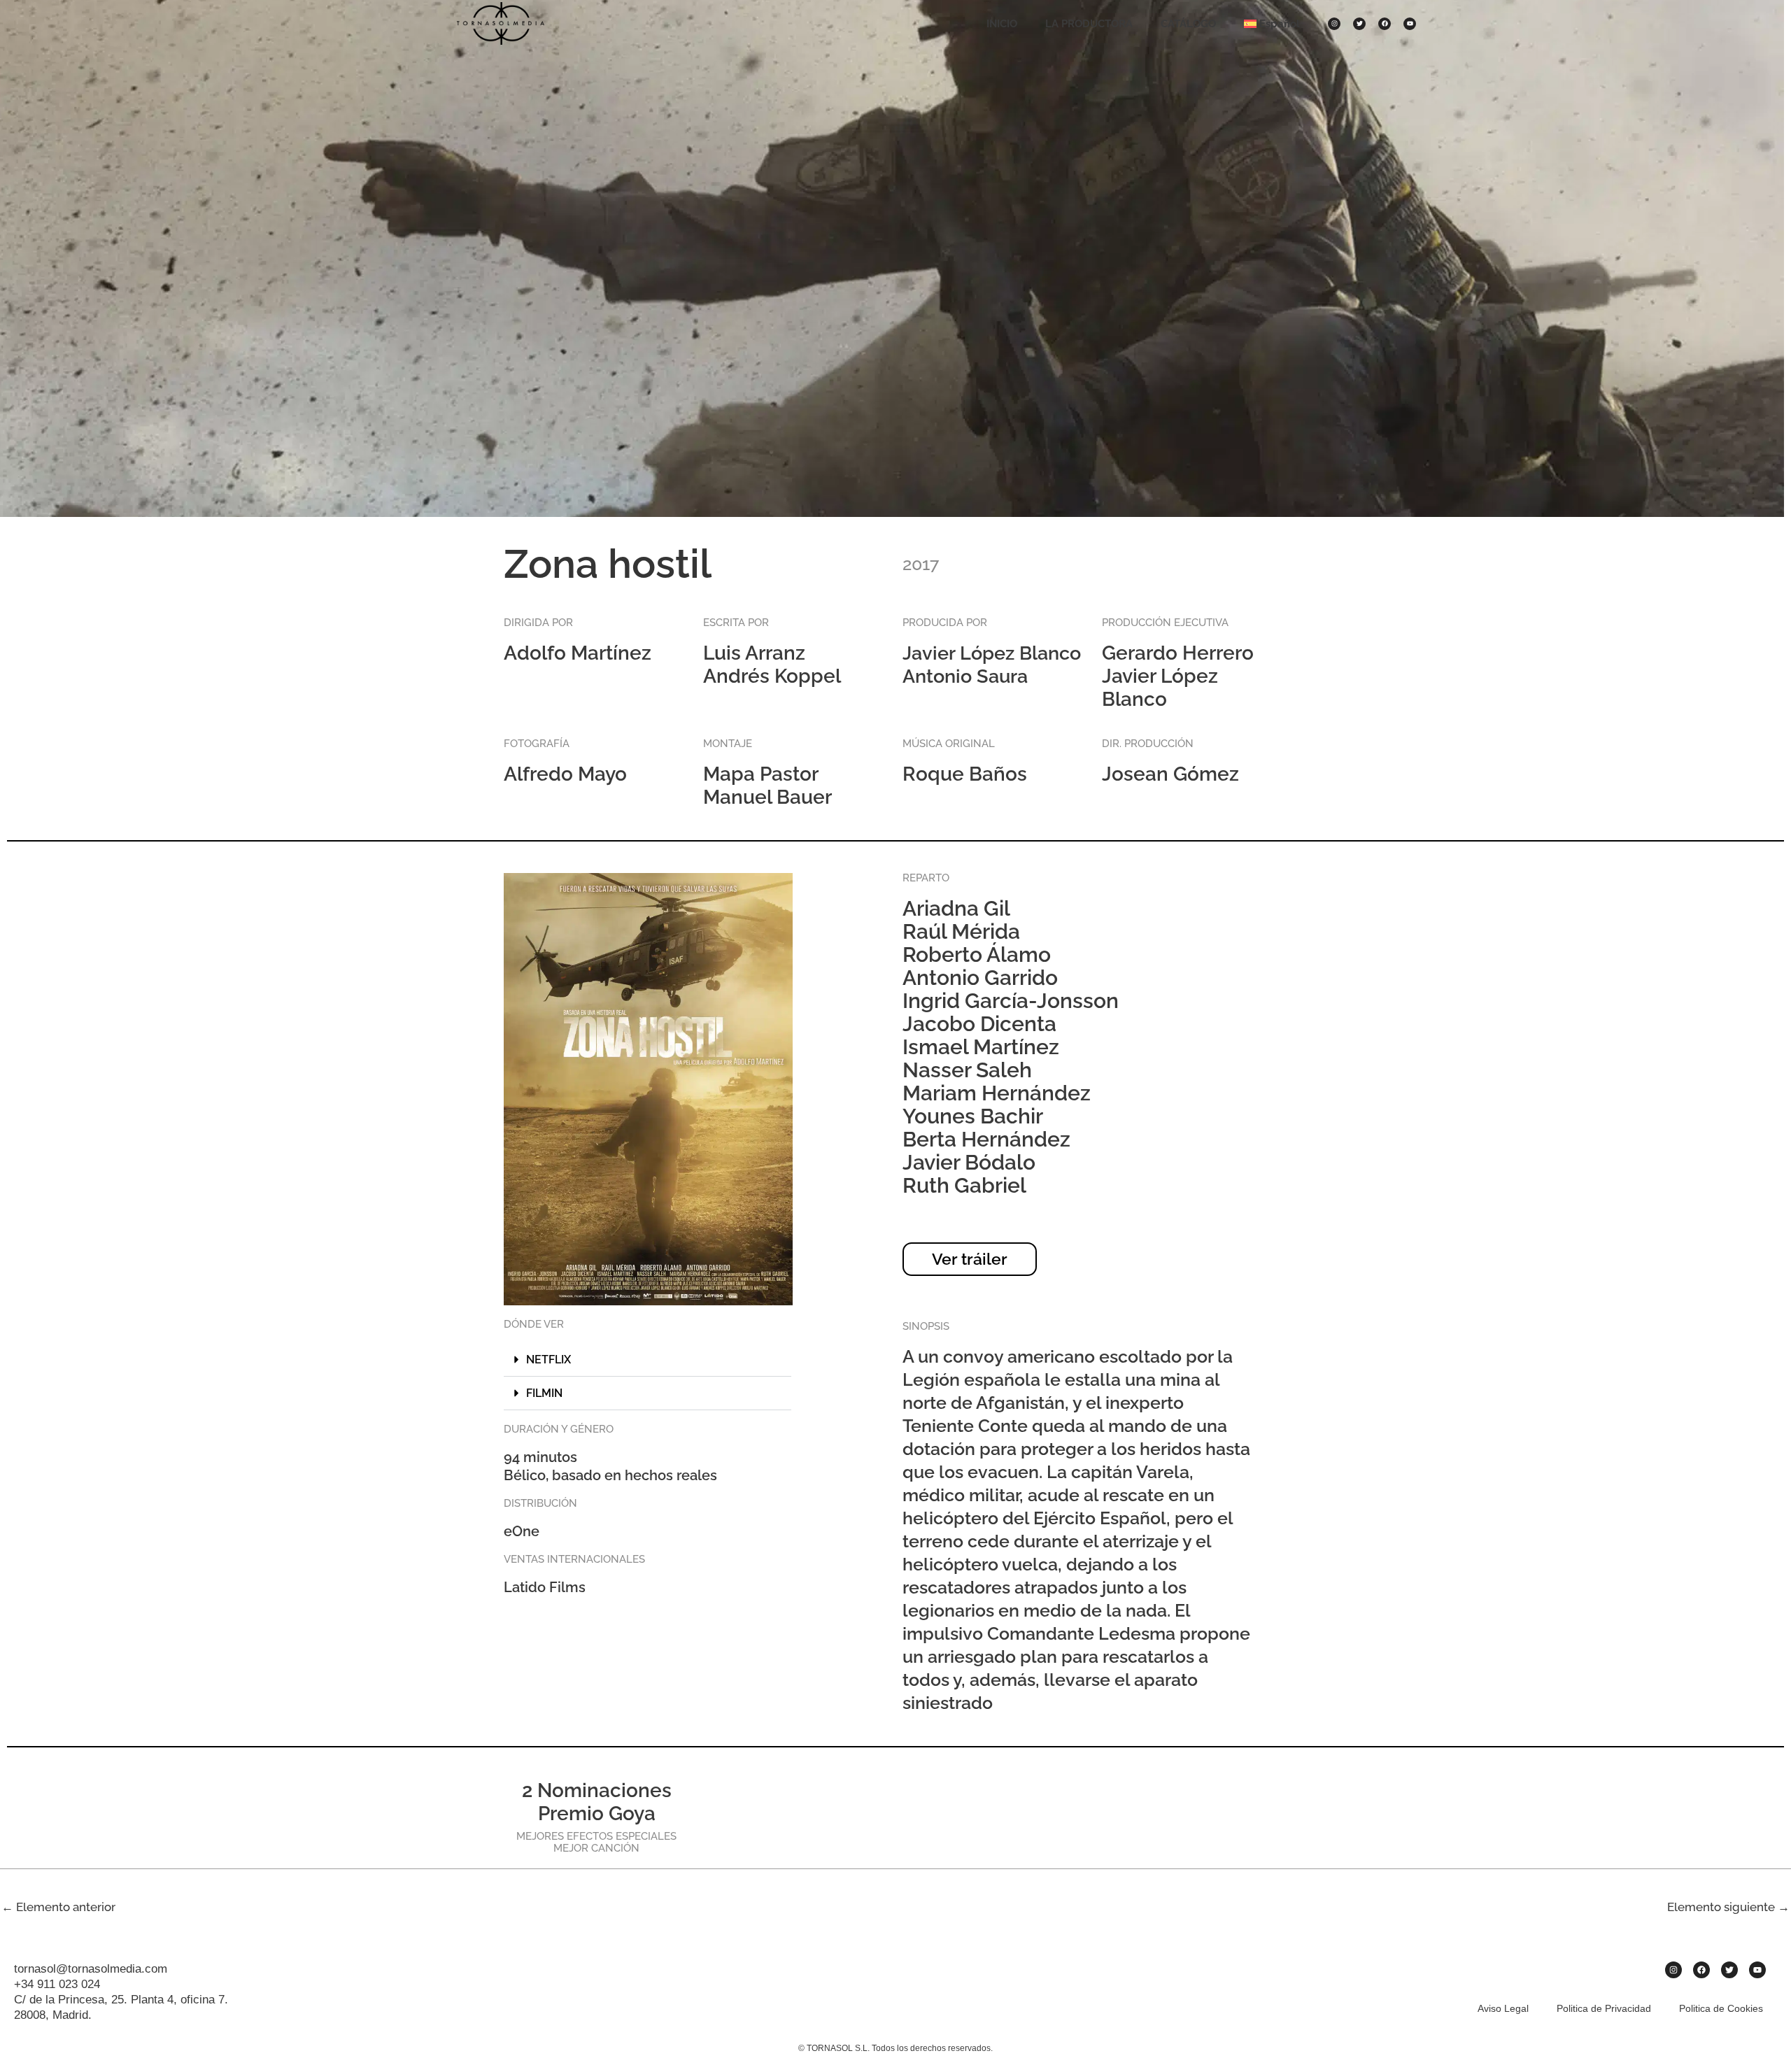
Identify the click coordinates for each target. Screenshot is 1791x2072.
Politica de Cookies (1721, 2008)
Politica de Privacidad (1604, 2008)
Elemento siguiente (1728, 1907)
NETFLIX (548, 1360)
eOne (522, 1531)
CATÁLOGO (1188, 24)
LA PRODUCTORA (1089, 24)
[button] (647, 1360)
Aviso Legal (1503, 2008)
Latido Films (545, 1587)
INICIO (1002, 24)
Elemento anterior (58, 1907)
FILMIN (544, 1393)
